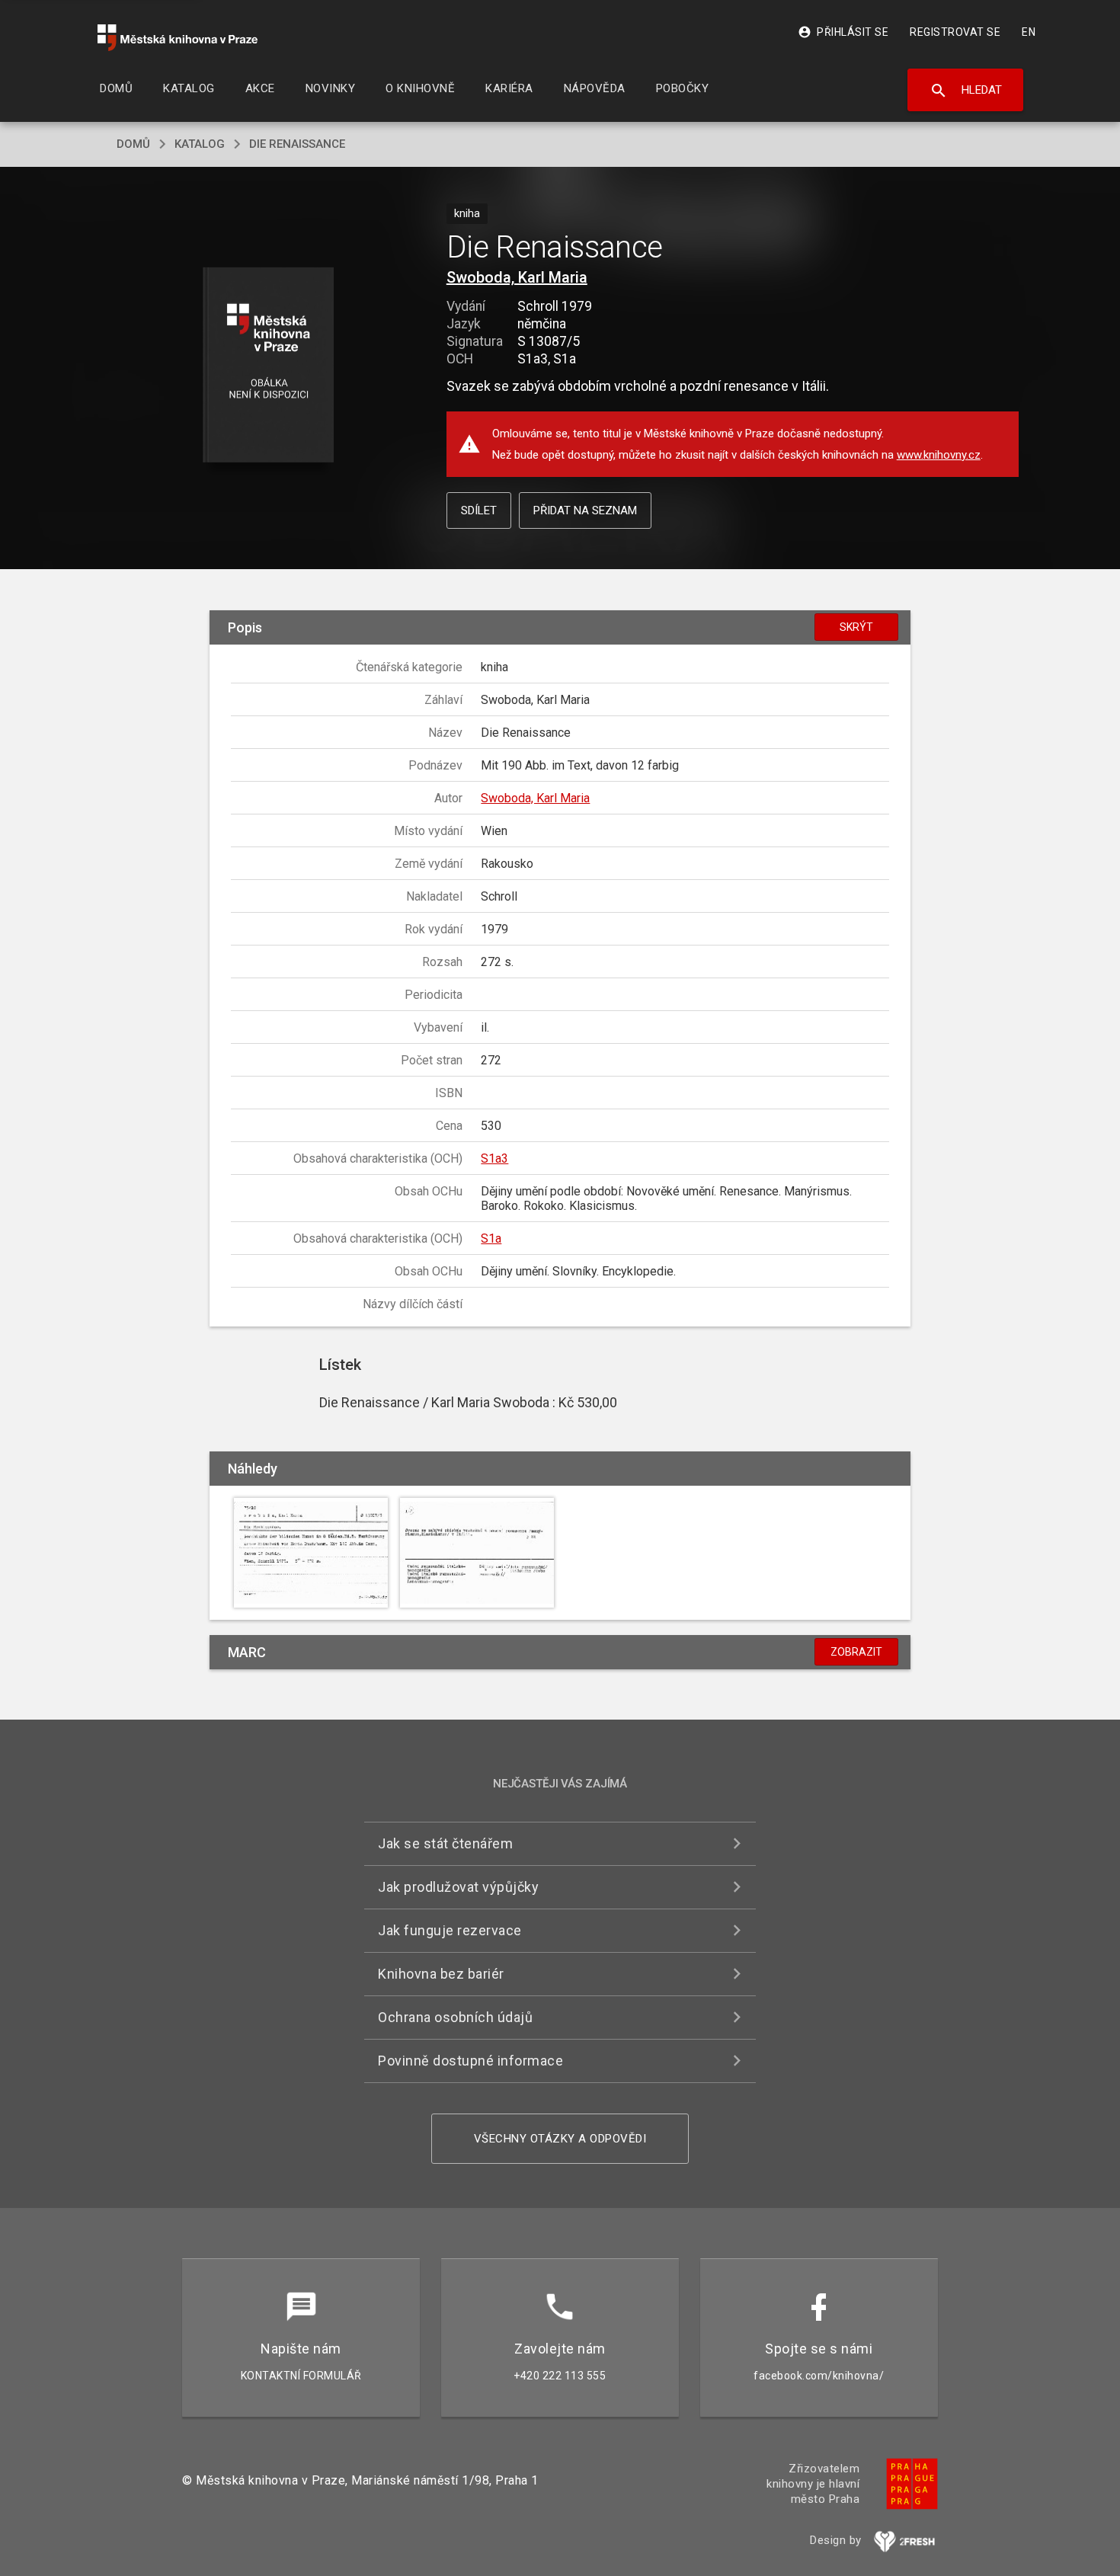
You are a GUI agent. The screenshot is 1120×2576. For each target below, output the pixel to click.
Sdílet (479, 510)
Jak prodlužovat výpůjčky (458, 1887)
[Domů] (178, 38)
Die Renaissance (297, 144)
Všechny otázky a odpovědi (560, 2139)
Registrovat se (955, 32)
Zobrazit (856, 1652)
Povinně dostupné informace (470, 2061)
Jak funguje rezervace (450, 1930)
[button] (269, 366)
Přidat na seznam (585, 510)
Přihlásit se (843, 32)
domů (133, 144)
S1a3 (494, 1158)
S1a (491, 1238)
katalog (200, 144)
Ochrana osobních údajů (455, 2017)
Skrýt (856, 627)
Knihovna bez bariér (441, 1974)
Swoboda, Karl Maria (517, 277)
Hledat (966, 91)
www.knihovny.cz (939, 455)
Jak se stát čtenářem (445, 1843)
